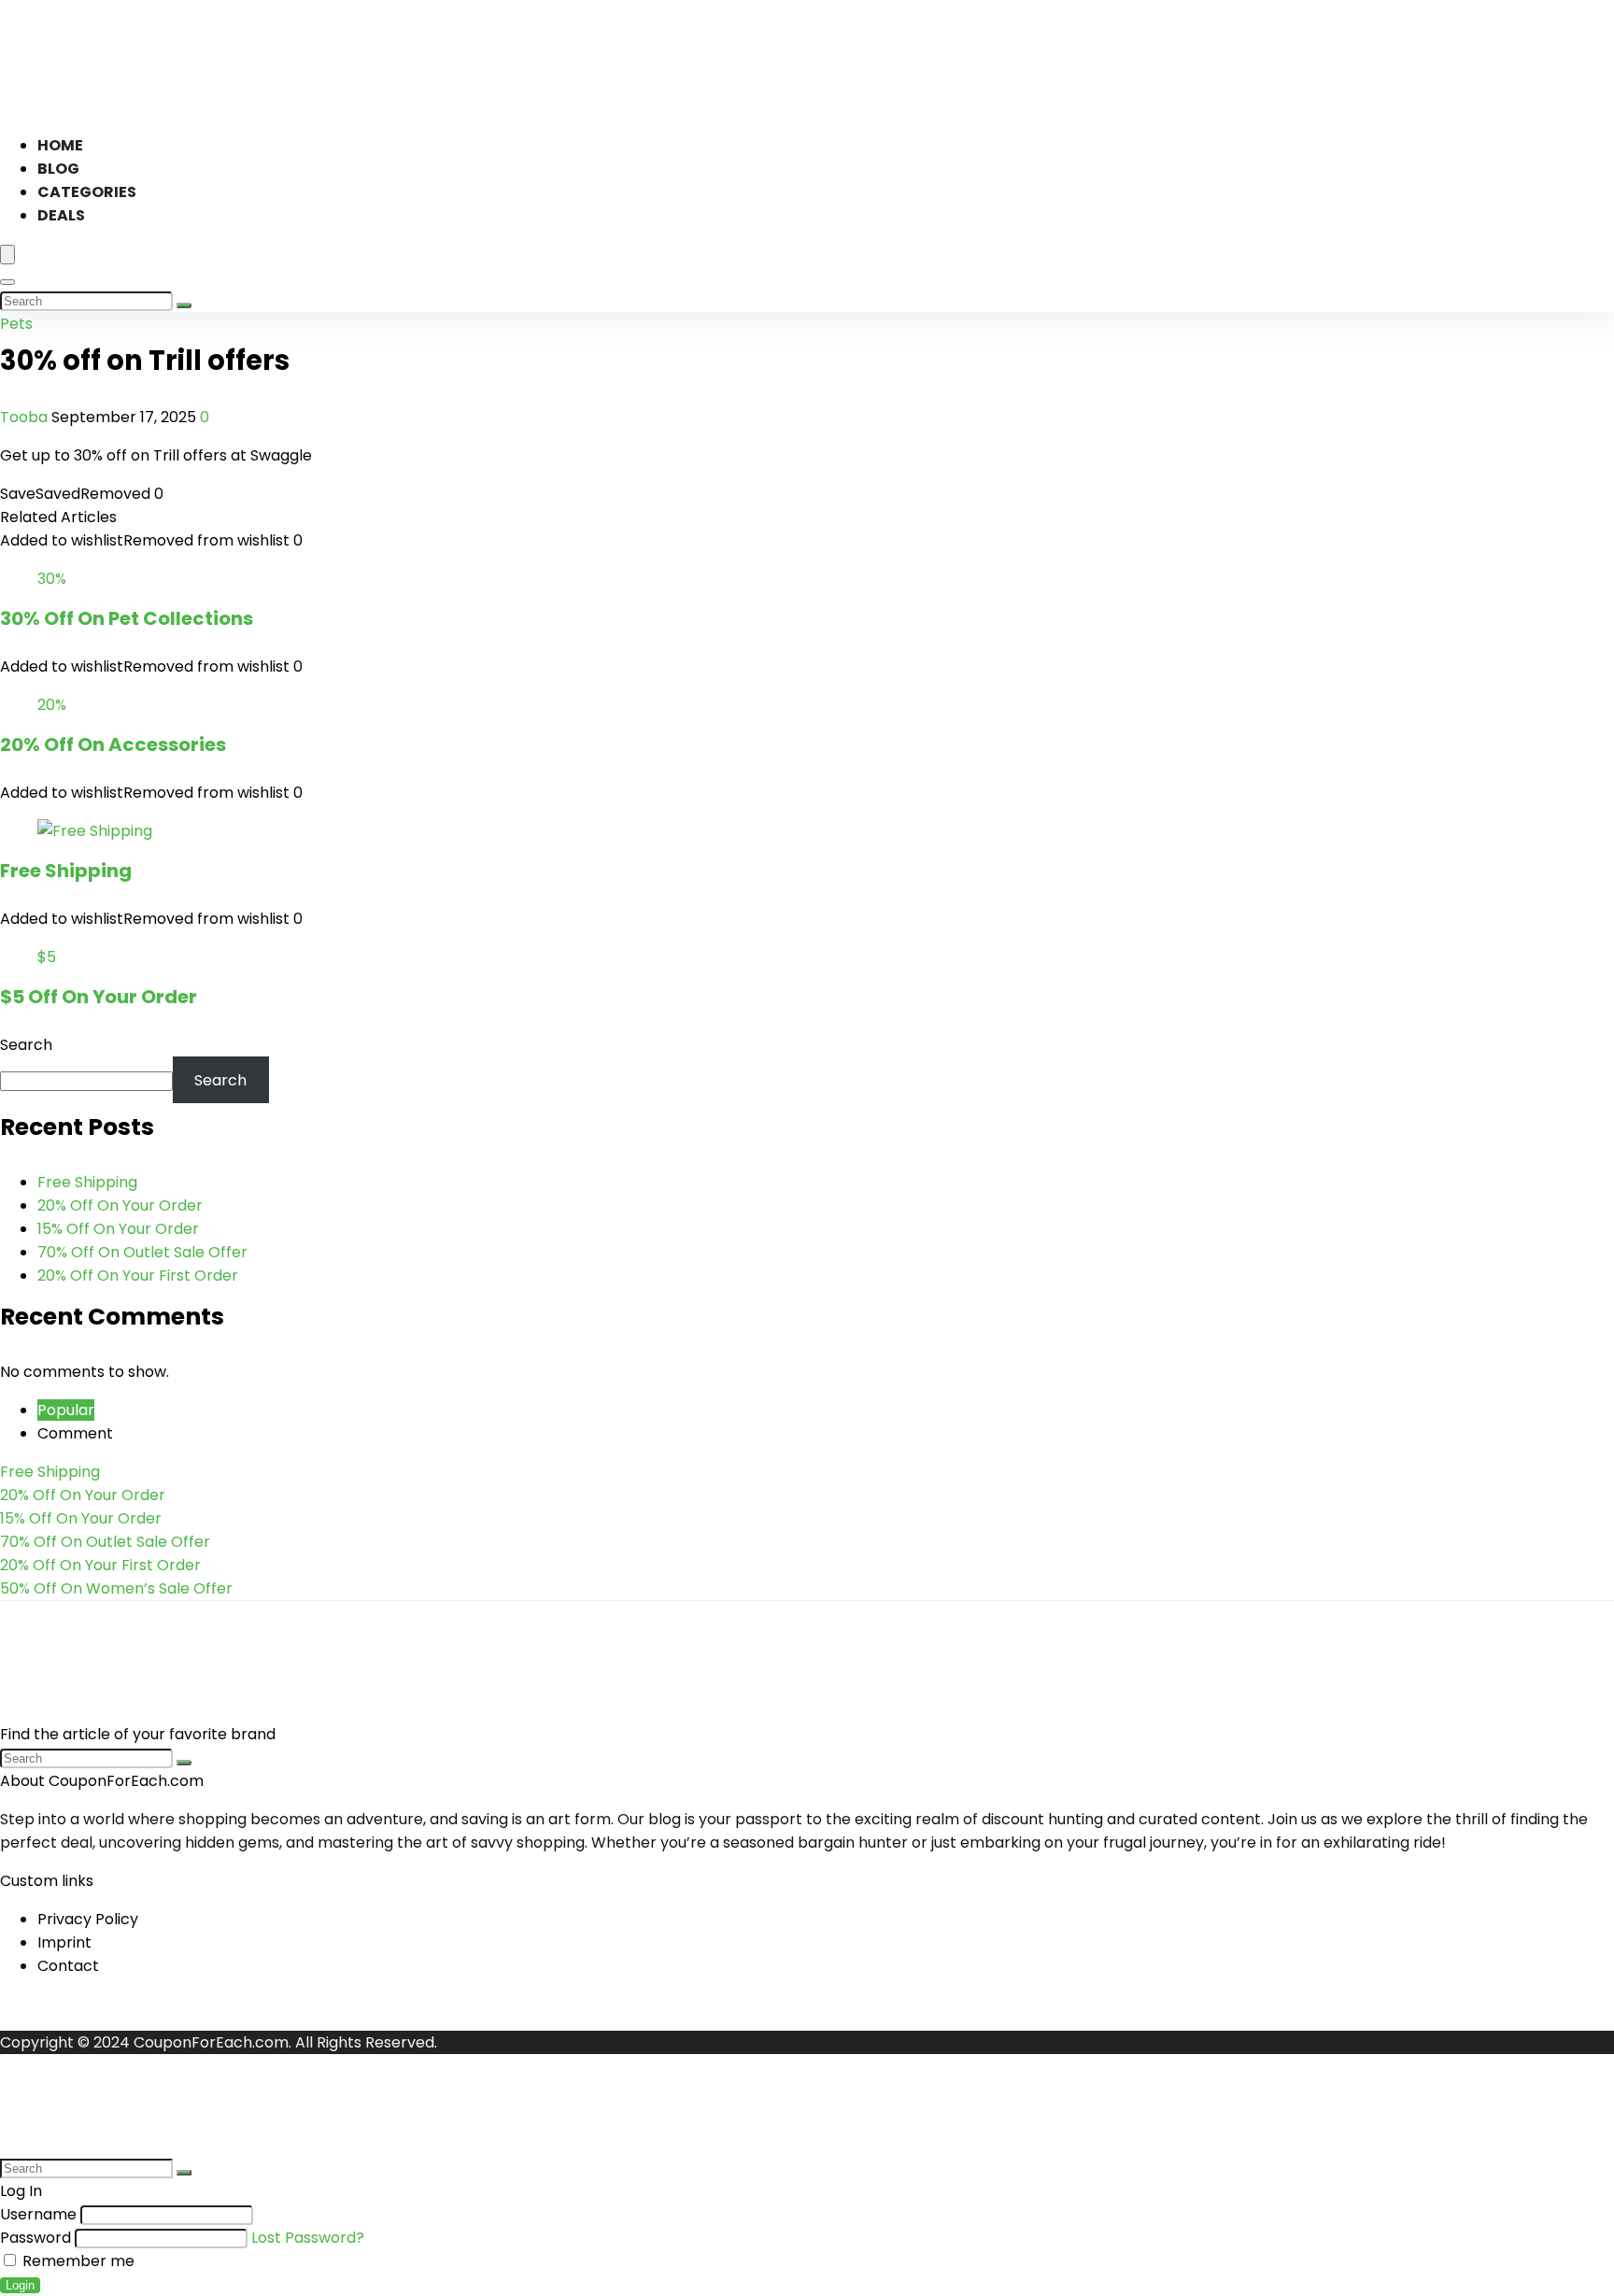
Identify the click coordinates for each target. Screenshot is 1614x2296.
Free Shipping (66, 871)
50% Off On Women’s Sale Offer (116, 1588)
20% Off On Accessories (113, 744)
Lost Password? (308, 2238)
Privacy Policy (88, 1919)
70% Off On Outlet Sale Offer (142, 1252)
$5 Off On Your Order (99, 997)
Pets (16, 324)
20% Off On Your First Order (138, 1276)
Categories (87, 192)
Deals (61, 215)
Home (60, 145)
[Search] (7, 282)
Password (35, 2238)
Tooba (26, 417)
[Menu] (7, 255)
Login (20, 2285)
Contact (68, 1966)
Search (26, 1045)
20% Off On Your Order (120, 1205)
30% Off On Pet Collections (127, 618)
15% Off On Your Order (118, 1229)
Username (38, 2214)
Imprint (64, 1942)
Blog (58, 169)
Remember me (77, 2261)
